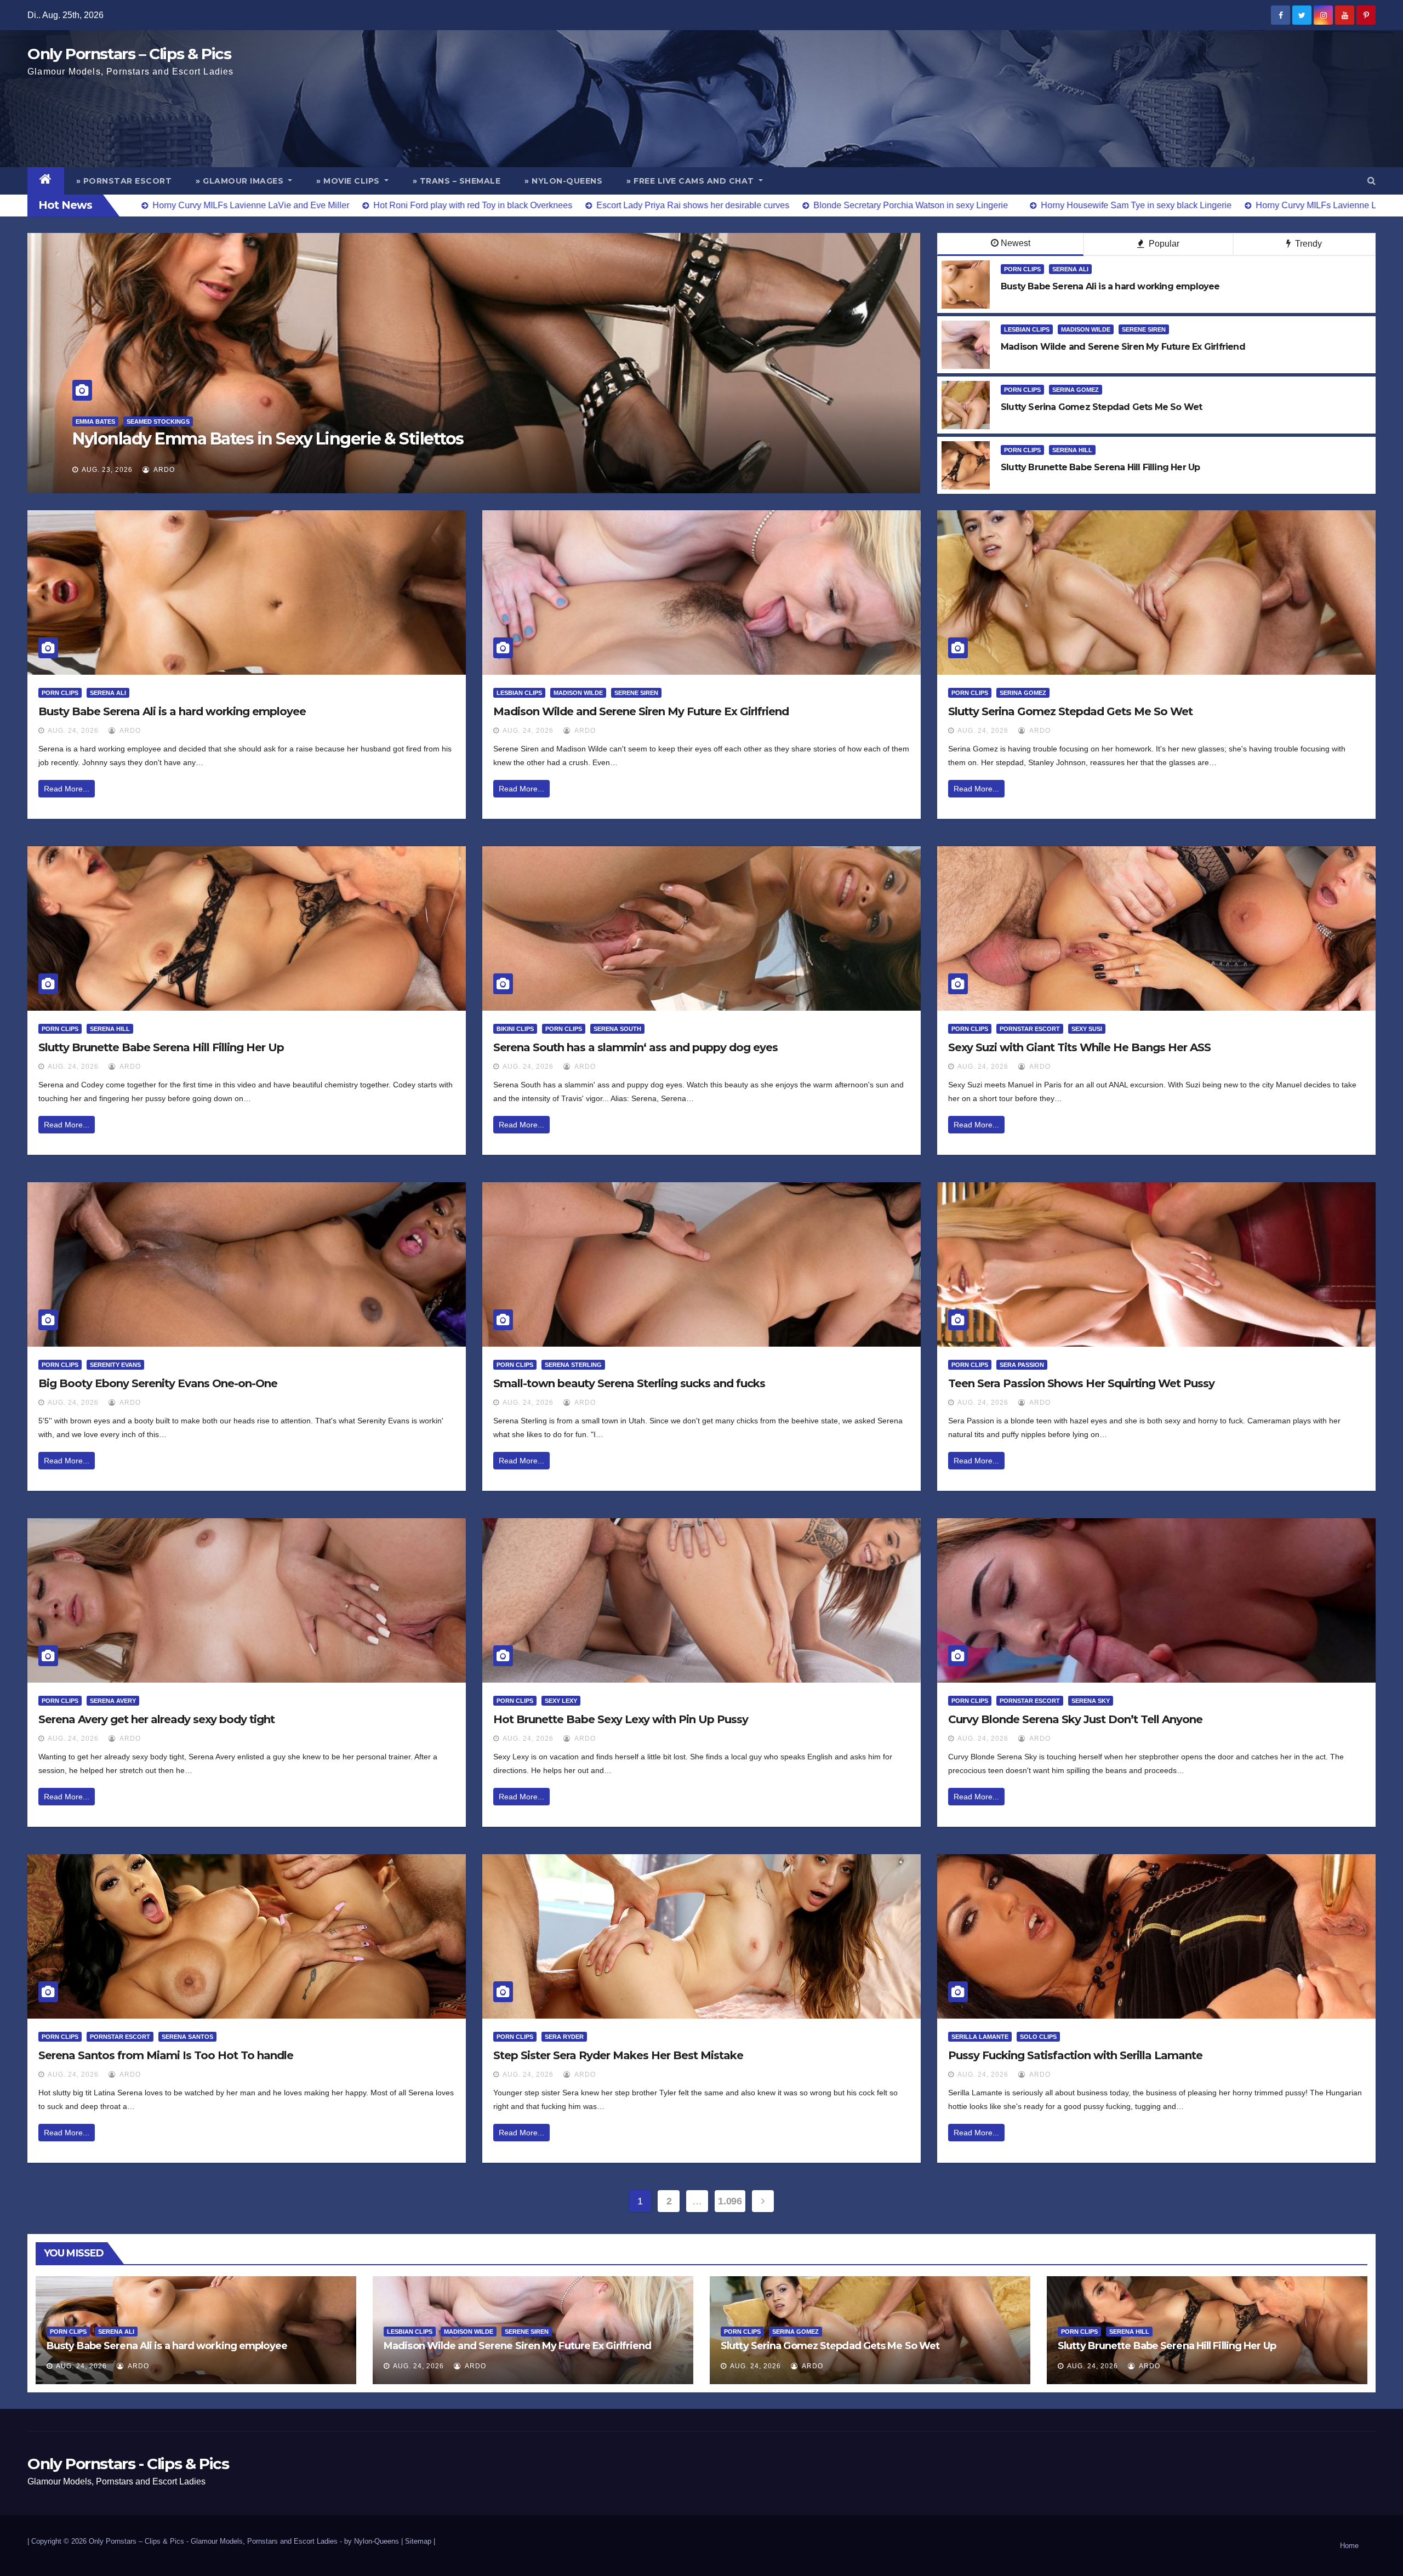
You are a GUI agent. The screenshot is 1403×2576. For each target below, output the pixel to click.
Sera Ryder (564, 2037)
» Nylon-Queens (563, 181)
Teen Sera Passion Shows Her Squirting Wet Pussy (1081, 1383)
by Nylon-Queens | (375, 2541)
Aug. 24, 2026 (73, 731)
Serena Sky (1091, 1701)
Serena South (617, 1029)
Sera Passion (1022, 1365)
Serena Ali (1070, 269)
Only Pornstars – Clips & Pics (129, 54)
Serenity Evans (115, 1365)
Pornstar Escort (1030, 1029)
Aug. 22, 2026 (107, 470)
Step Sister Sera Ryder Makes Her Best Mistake (618, 2055)
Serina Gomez (1076, 390)
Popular (1163, 244)
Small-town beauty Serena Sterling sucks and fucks (629, 1383)
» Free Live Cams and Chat (691, 181)
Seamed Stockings (174, 421)
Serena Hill (1072, 450)
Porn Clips (1022, 269)
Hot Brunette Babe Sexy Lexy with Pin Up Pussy (621, 1719)
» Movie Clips (349, 181)
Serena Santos (187, 2037)
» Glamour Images (241, 181)
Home (1349, 2546)
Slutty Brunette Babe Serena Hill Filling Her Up (161, 1047)
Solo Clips (1038, 2037)
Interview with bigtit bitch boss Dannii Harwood (261, 439)
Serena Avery (113, 1701)
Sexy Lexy (561, 1701)
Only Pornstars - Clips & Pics (128, 2464)
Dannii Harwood (103, 421)
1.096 (730, 2201)
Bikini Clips (515, 1029)
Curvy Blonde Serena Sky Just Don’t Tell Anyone (1075, 1719)
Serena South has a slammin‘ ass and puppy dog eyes (635, 1047)
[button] (1371, 181)
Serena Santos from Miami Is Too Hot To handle (166, 2055)
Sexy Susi (1087, 1029)
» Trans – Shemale (457, 181)
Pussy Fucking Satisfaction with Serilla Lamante (1075, 2055)
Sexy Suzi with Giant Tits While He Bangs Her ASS (1079, 1047)
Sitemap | (420, 2541)
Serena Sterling (573, 1365)
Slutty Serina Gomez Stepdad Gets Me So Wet (1070, 711)
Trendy (1307, 244)
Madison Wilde (1086, 329)
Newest (1016, 243)
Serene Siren (1144, 329)
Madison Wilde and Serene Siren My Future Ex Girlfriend (641, 711)
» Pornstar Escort (124, 181)
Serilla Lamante (980, 2037)
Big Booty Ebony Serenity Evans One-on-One (158, 1383)
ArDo (163, 470)
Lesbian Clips (1027, 329)
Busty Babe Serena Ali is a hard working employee (172, 711)
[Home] (46, 181)
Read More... (67, 789)
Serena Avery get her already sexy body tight (156, 1719)
